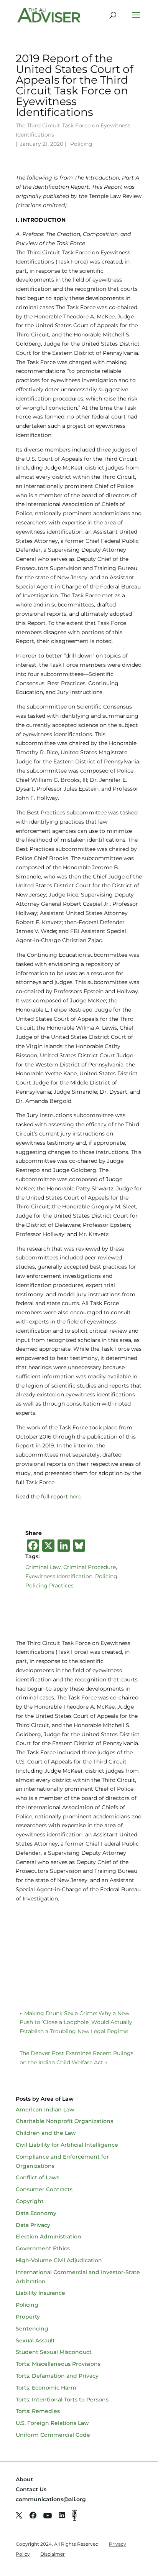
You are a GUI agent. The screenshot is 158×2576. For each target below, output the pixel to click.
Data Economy (36, 2213)
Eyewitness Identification (59, 1576)
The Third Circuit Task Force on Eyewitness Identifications (73, 130)
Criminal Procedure (90, 1567)
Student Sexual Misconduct (54, 2352)
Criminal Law (43, 1567)
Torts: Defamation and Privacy (57, 2376)
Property (28, 2317)
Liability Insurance (40, 2293)
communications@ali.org (51, 2499)
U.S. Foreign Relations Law (52, 2423)
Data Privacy (33, 2225)
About (24, 2479)
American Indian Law (45, 2110)
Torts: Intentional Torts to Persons (62, 2400)
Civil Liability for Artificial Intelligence (67, 2145)
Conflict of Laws (38, 2177)
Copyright (30, 2201)
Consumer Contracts (44, 2189)
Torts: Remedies (38, 2411)
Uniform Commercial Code (53, 2435)
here (75, 1496)
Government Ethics (43, 2248)
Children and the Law (46, 2133)
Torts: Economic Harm (46, 2388)
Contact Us (31, 2489)
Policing (81, 144)
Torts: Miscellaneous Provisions (58, 2364)
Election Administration (49, 2236)
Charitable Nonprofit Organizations (64, 2121)
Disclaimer (53, 2554)
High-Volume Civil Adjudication (59, 2260)
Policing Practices (49, 1585)
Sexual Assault (35, 2340)
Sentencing (32, 2329)
